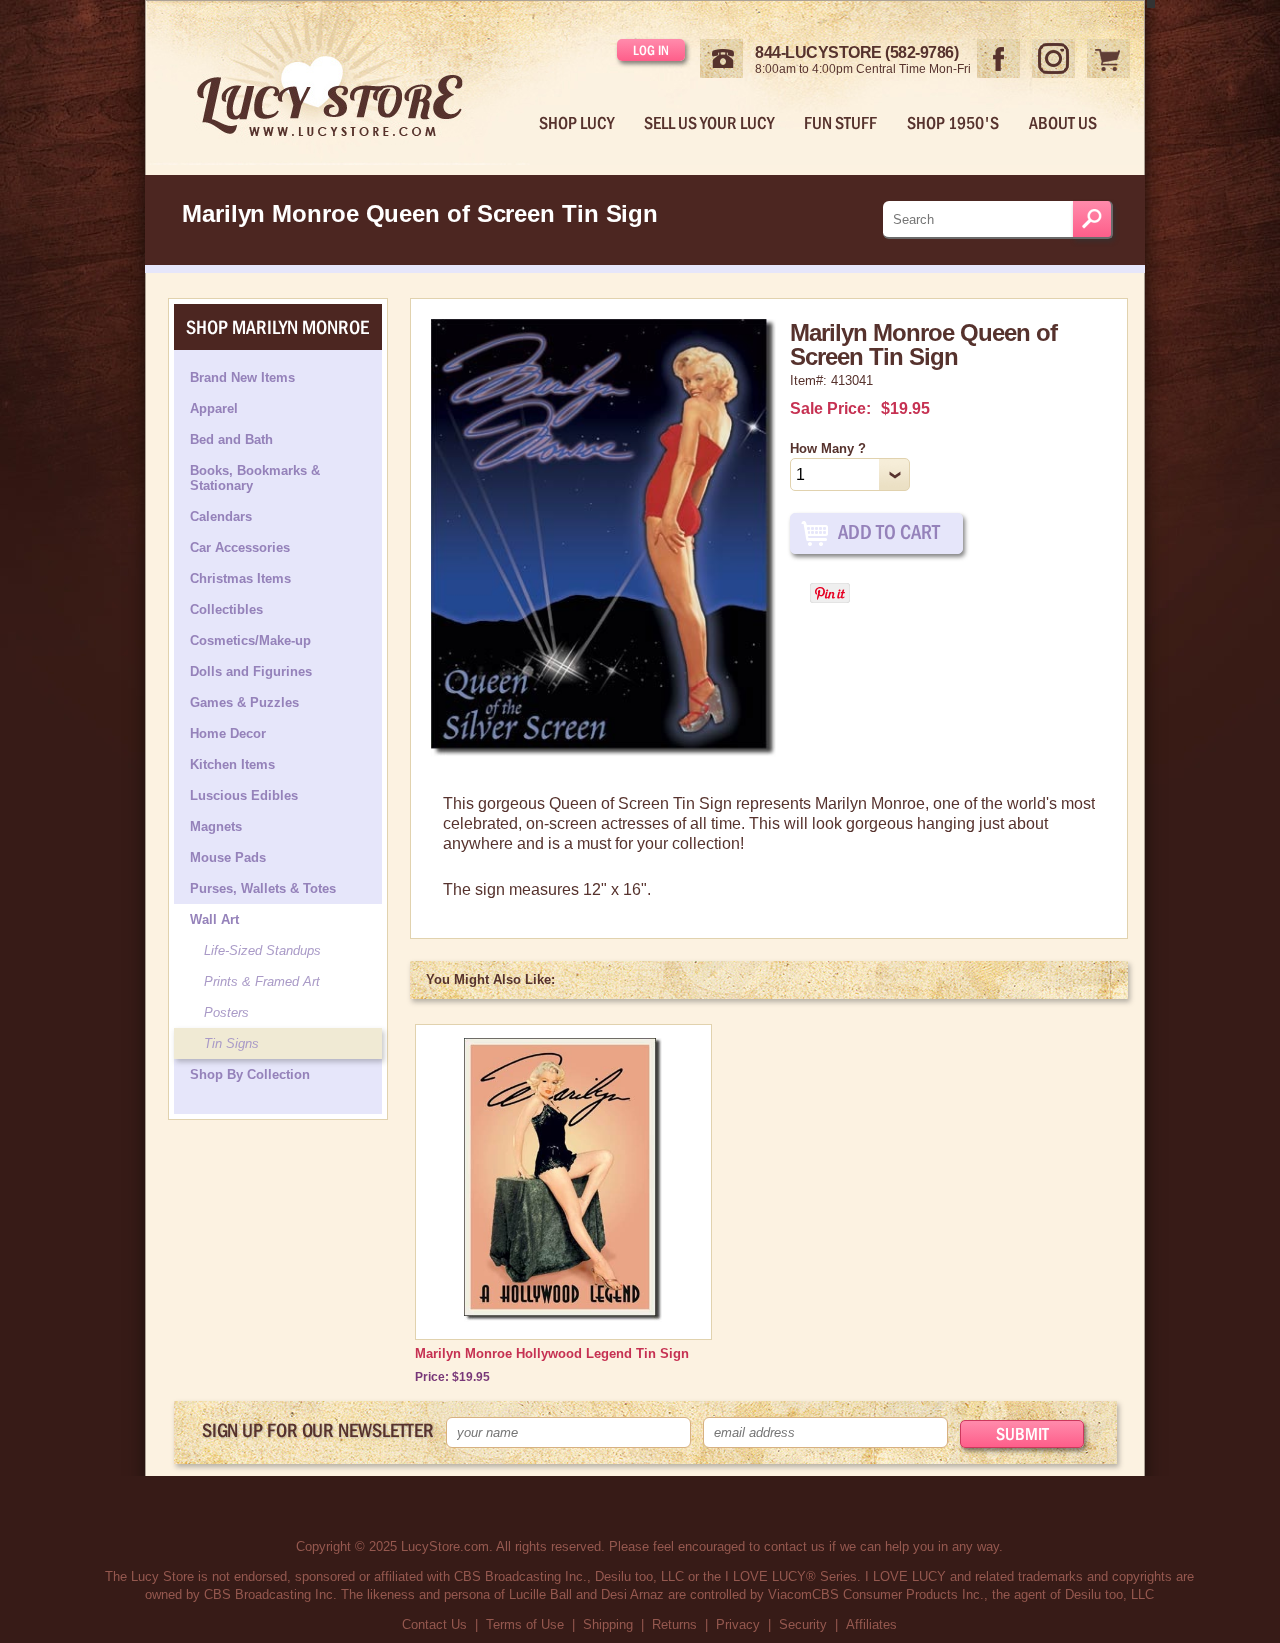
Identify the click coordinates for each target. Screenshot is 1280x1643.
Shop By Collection (250, 1074)
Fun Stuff (840, 123)
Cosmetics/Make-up (250, 640)
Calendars (221, 516)
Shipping (608, 1624)
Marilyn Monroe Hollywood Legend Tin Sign (552, 1353)
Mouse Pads (228, 857)
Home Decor (228, 733)
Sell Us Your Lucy (709, 123)
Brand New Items (242, 377)
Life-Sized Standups (262, 950)
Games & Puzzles (244, 702)
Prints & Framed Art (262, 981)
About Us (1063, 123)
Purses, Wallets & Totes (263, 888)
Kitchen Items (232, 764)
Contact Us (434, 1624)
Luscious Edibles (244, 795)
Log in (651, 50)
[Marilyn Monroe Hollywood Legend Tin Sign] (563, 1317)
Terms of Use (525, 1624)
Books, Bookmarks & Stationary (255, 478)
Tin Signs (231, 1043)
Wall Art (214, 919)
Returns (674, 1624)
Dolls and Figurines (251, 671)
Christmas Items (240, 578)
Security (803, 1624)
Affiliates (871, 1624)
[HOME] (346, 83)
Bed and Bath (231, 439)
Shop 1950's (953, 123)
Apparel (214, 408)
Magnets (216, 826)
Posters (226, 1012)
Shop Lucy (576, 123)
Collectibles (226, 609)
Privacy (738, 1624)
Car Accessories (240, 547)
